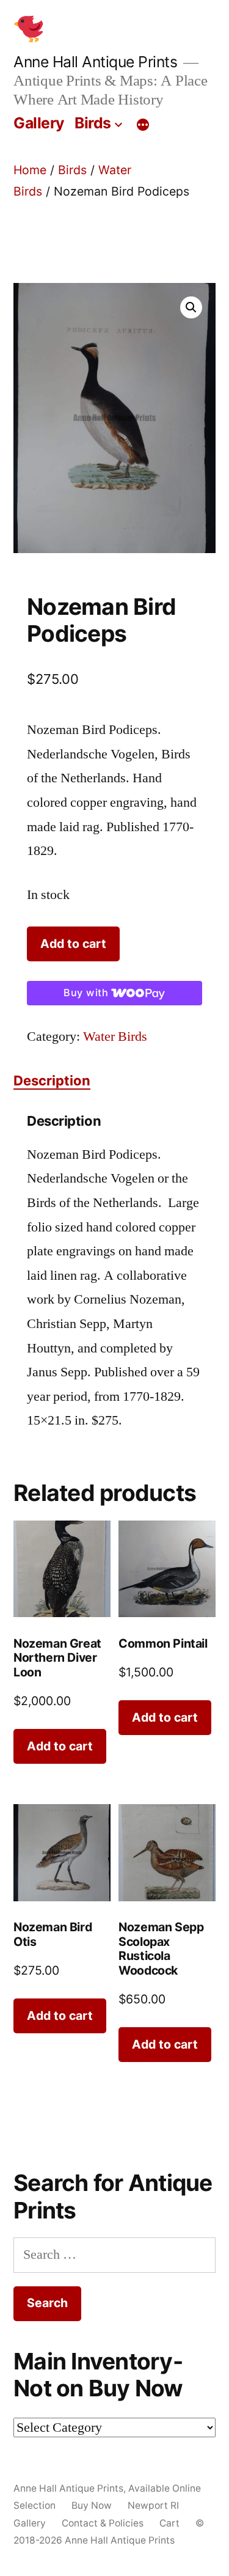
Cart (169, 2523)
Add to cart (73, 944)
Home (30, 170)
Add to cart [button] (60, 1746)
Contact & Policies (103, 2523)
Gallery (39, 123)
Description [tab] (52, 1081)
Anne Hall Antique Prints (95, 62)
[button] (191, 307)
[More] (143, 125)
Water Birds (115, 1037)
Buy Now (92, 2505)
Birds (93, 123)
